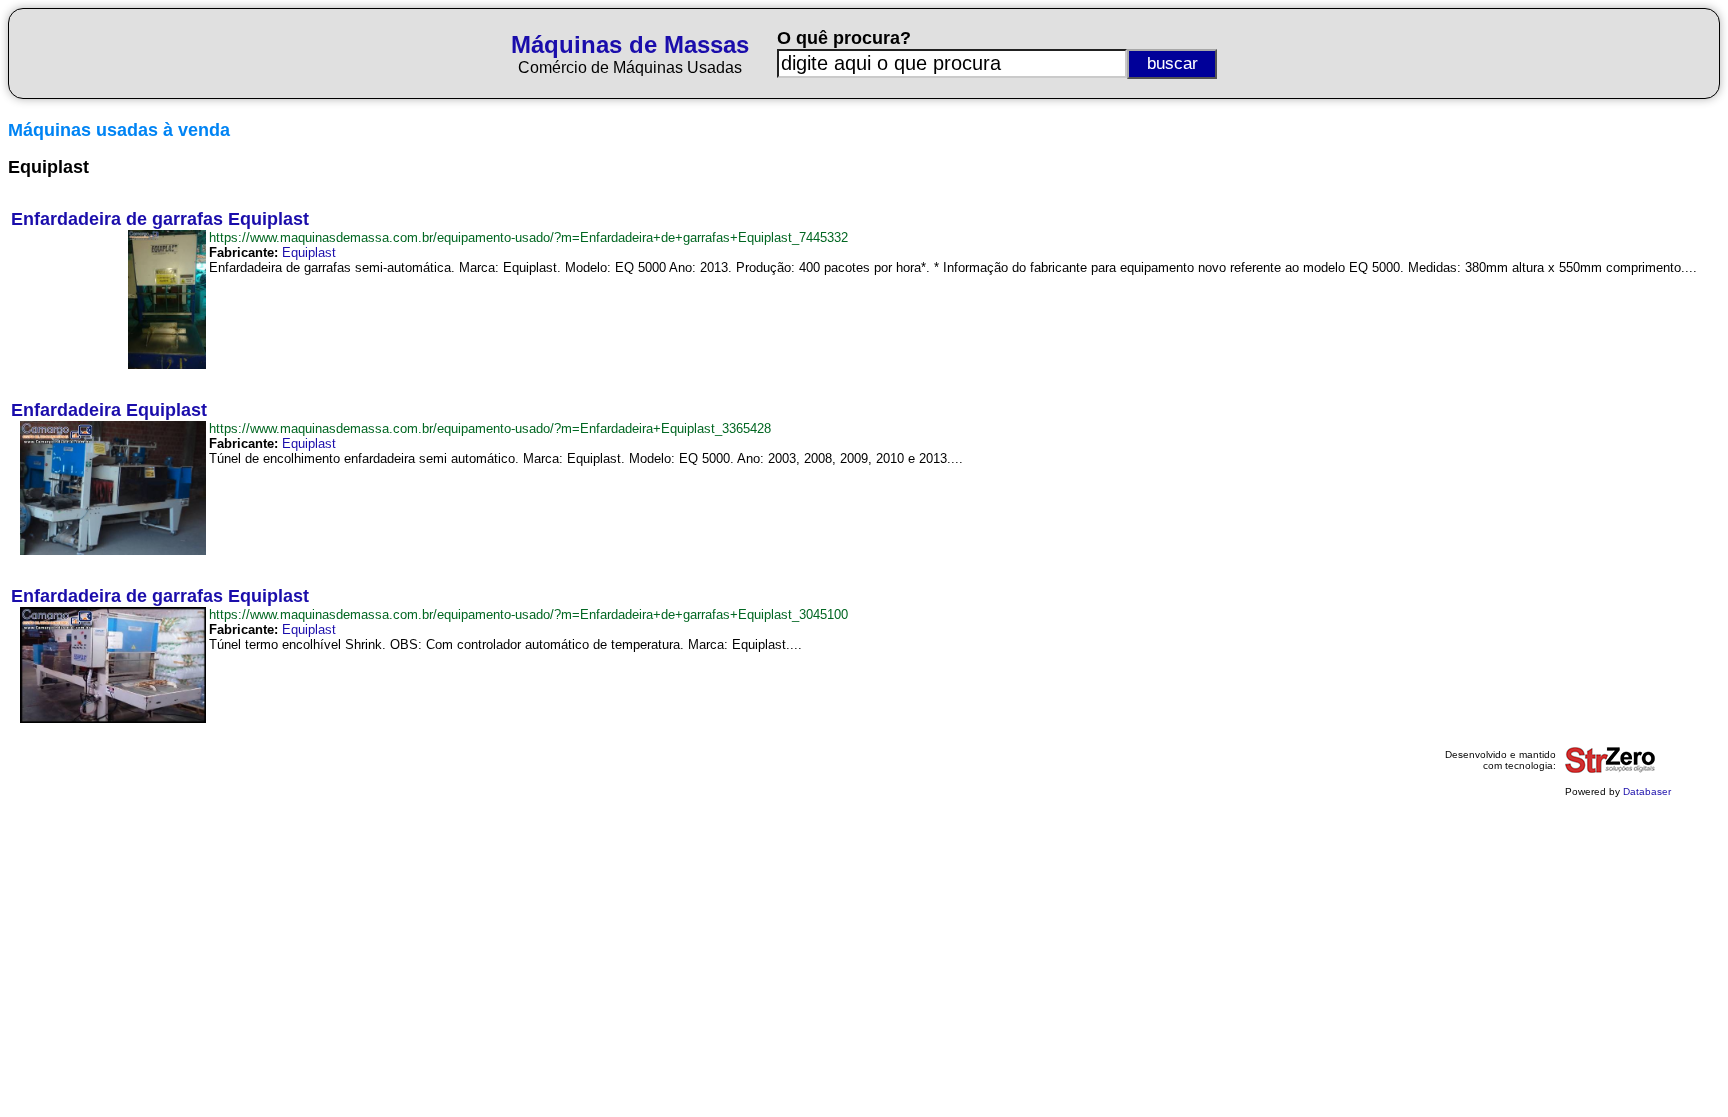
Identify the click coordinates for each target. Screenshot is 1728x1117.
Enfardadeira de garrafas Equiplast (160, 219)
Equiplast (309, 252)
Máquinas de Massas (630, 44)
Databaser (1647, 791)
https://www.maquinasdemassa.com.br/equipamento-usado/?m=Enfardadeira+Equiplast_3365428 (490, 428)
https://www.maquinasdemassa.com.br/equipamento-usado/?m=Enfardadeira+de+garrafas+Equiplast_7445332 (528, 237)
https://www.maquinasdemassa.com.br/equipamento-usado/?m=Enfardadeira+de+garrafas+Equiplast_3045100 (528, 614)
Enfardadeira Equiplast (109, 410)
